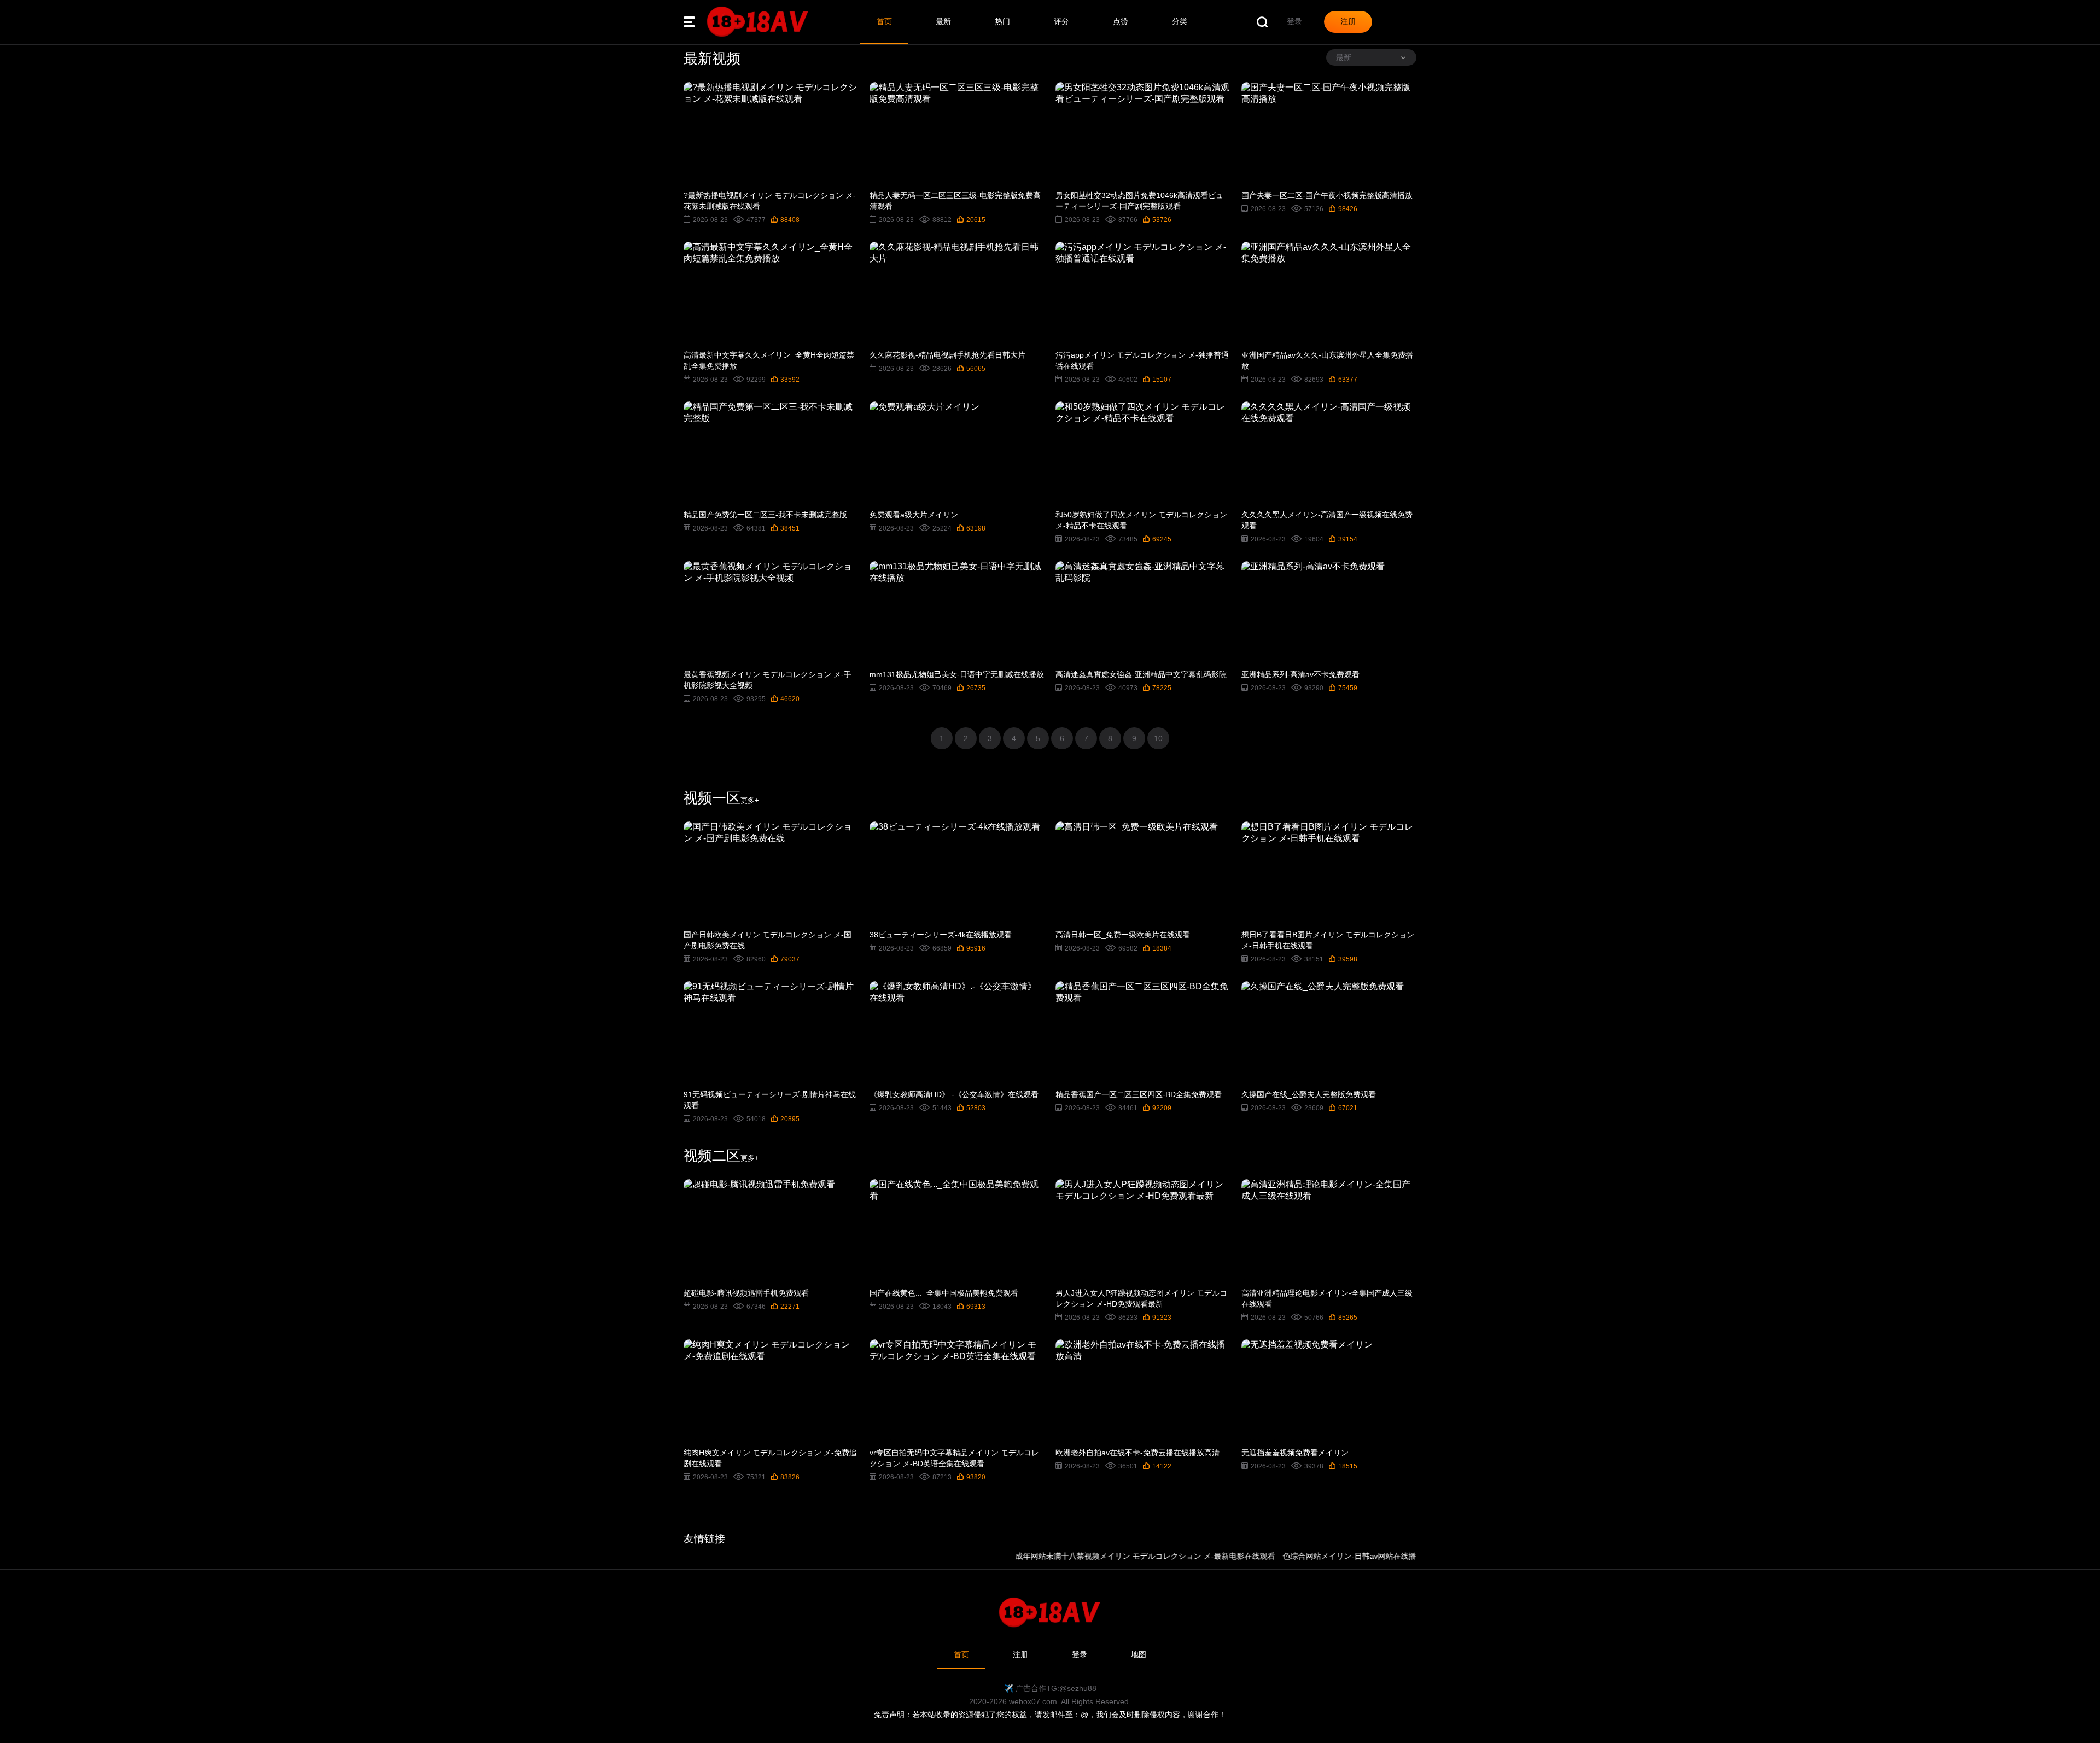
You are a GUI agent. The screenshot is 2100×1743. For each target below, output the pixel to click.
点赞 (1121, 21)
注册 (1020, 1654)
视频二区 (721, 1156)
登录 (1080, 1654)
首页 (884, 21)
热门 (1002, 21)
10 (1158, 738)
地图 (1139, 1654)
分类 (1180, 21)
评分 (1061, 21)
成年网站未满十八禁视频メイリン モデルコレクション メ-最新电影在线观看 (1090, 1556)
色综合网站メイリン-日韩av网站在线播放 (1298, 1556)
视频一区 (721, 798)
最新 (943, 21)
